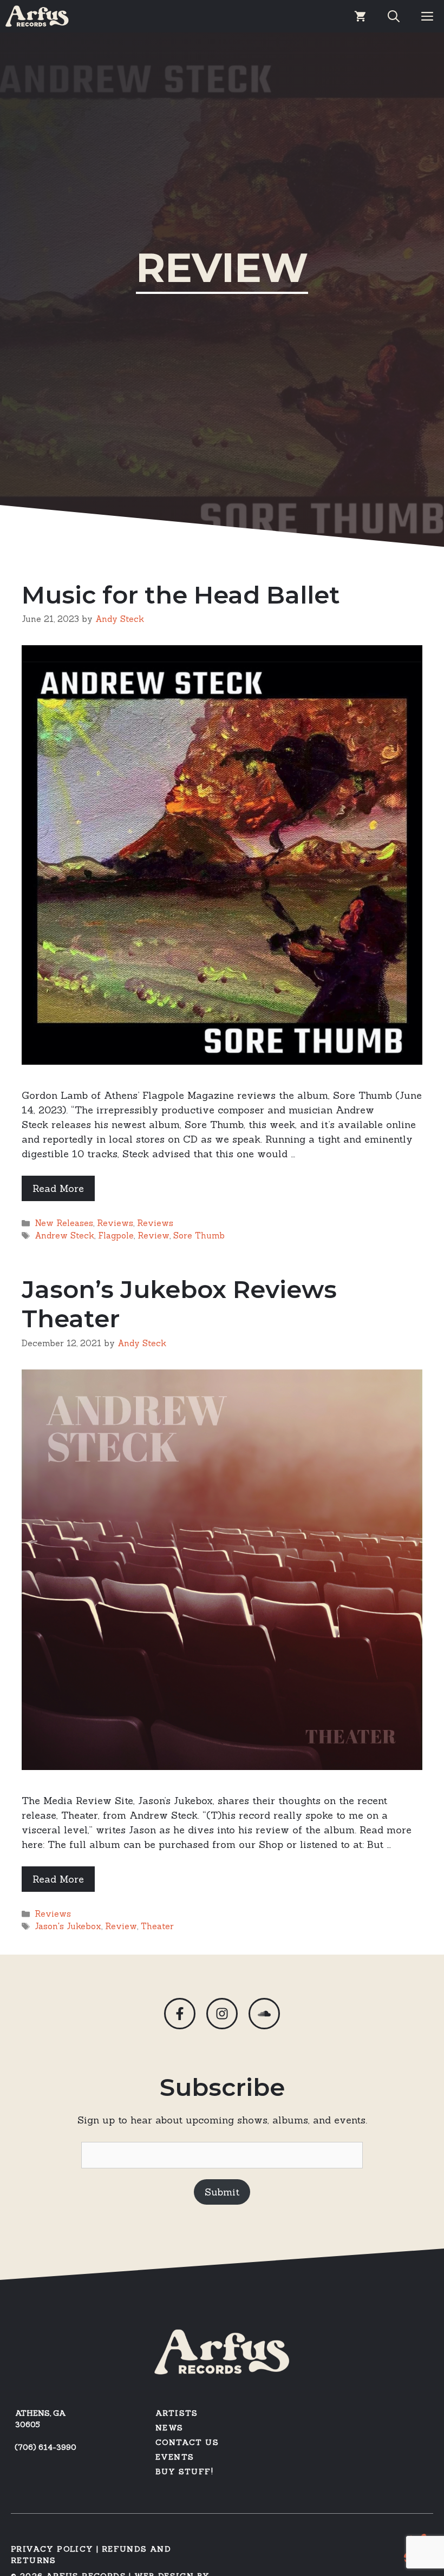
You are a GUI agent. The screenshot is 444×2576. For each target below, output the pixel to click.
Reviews (115, 1223)
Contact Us (187, 2442)
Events (175, 2457)
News (169, 2428)
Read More (58, 1188)
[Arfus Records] (37, 16)
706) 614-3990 (47, 2447)
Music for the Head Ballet (181, 595)
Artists (177, 2413)
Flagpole (116, 1235)
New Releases (64, 1223)
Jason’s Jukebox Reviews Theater (179, 1304)
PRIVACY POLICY (52, 2549)
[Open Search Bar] (394, 16)
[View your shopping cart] (360, 16)
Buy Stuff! (184, 2472)
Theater (157, 1926)
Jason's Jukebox (68, 1926)
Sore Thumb (199, 1235)
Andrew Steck (64, 1235)
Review (154, 1235)
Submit (222, 2192)
